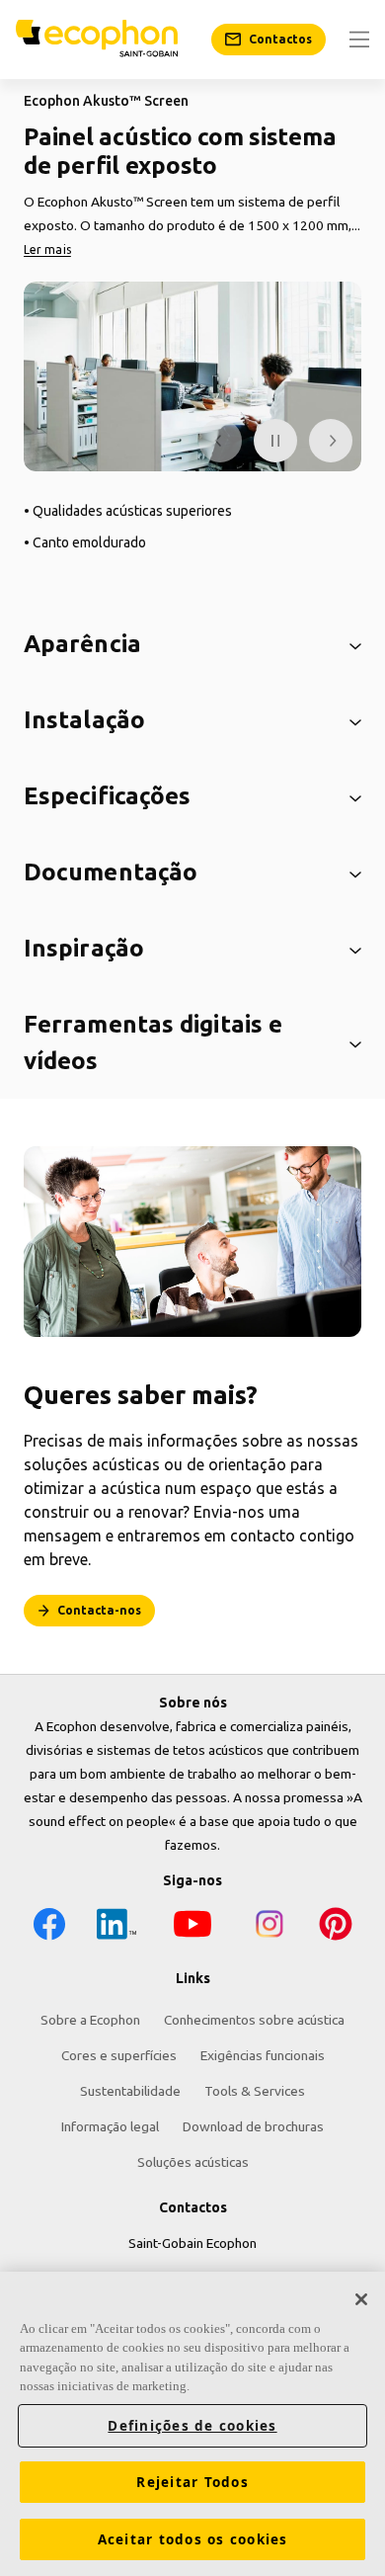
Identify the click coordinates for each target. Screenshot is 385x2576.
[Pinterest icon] (336, 1927)
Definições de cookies (192, 2426)
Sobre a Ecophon (90, 2020)
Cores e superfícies (119, 2055)
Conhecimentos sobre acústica (254, 2020)
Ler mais (47, 249)
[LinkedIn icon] (116, 1927)
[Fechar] (361, 2299)
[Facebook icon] (49, 1927)
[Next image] (331, 441)
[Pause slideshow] (275, 441)
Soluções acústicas (193, 2162)
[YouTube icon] (192, 1927)
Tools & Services (255, 2091)
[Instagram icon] (269, 1927)
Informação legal (110, 2126)
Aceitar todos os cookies (193, 2539)
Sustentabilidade (130, 2091)
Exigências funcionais (263, 2055)
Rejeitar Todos (192, 2482)
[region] (192, 2424)
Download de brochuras (253, 2126)
